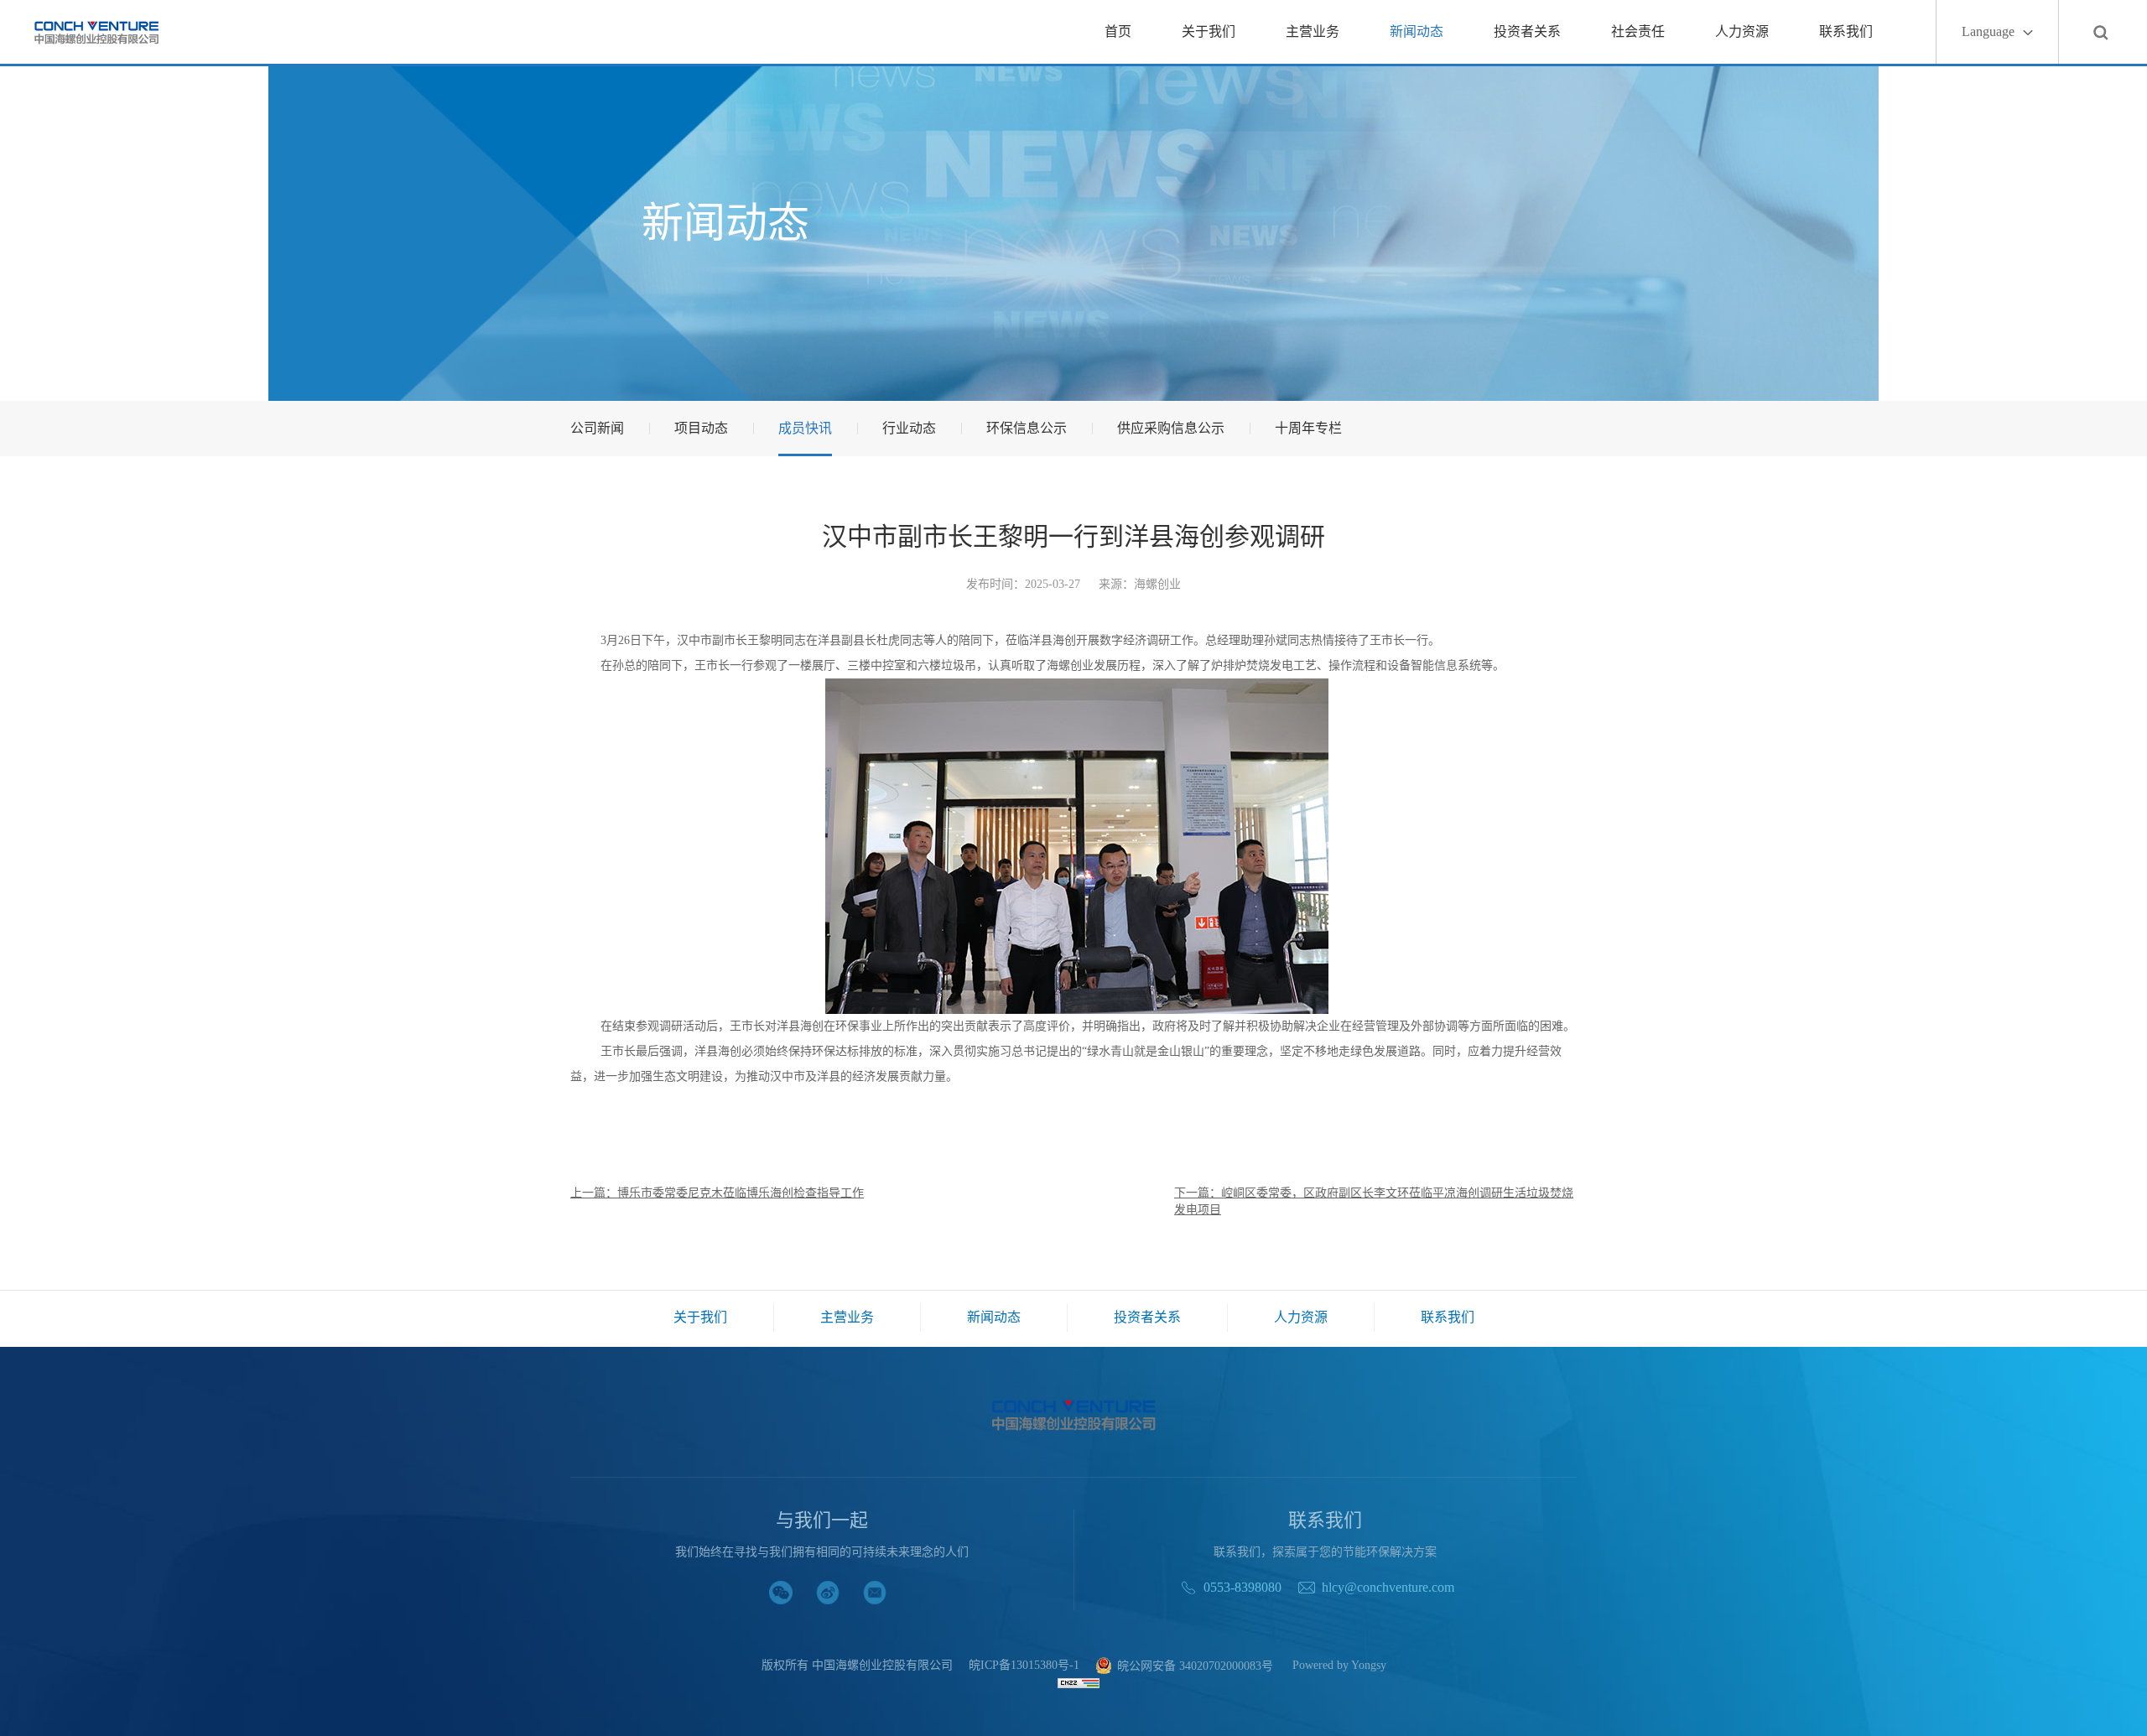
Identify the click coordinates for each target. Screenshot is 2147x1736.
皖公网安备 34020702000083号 (1195, 1666)
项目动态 (701, 428)
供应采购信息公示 (1171, 428)
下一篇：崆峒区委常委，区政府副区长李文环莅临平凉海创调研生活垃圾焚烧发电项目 (1374, 1201)
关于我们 (1209, 31)
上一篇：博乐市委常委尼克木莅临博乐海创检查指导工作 (717, 1193)
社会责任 (1638, 31)
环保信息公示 (1027, 428)
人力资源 (1742, 31)
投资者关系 (1527, 31)
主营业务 (1313, 31)
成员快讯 (805, 428)
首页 (1118, 31)
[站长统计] (1079, 1682)
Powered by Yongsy (1339, 1666)
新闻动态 (1417, 31)
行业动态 (909, 428)
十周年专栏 (1308, 428)
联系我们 (1846, 31)
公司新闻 (597, 428)
